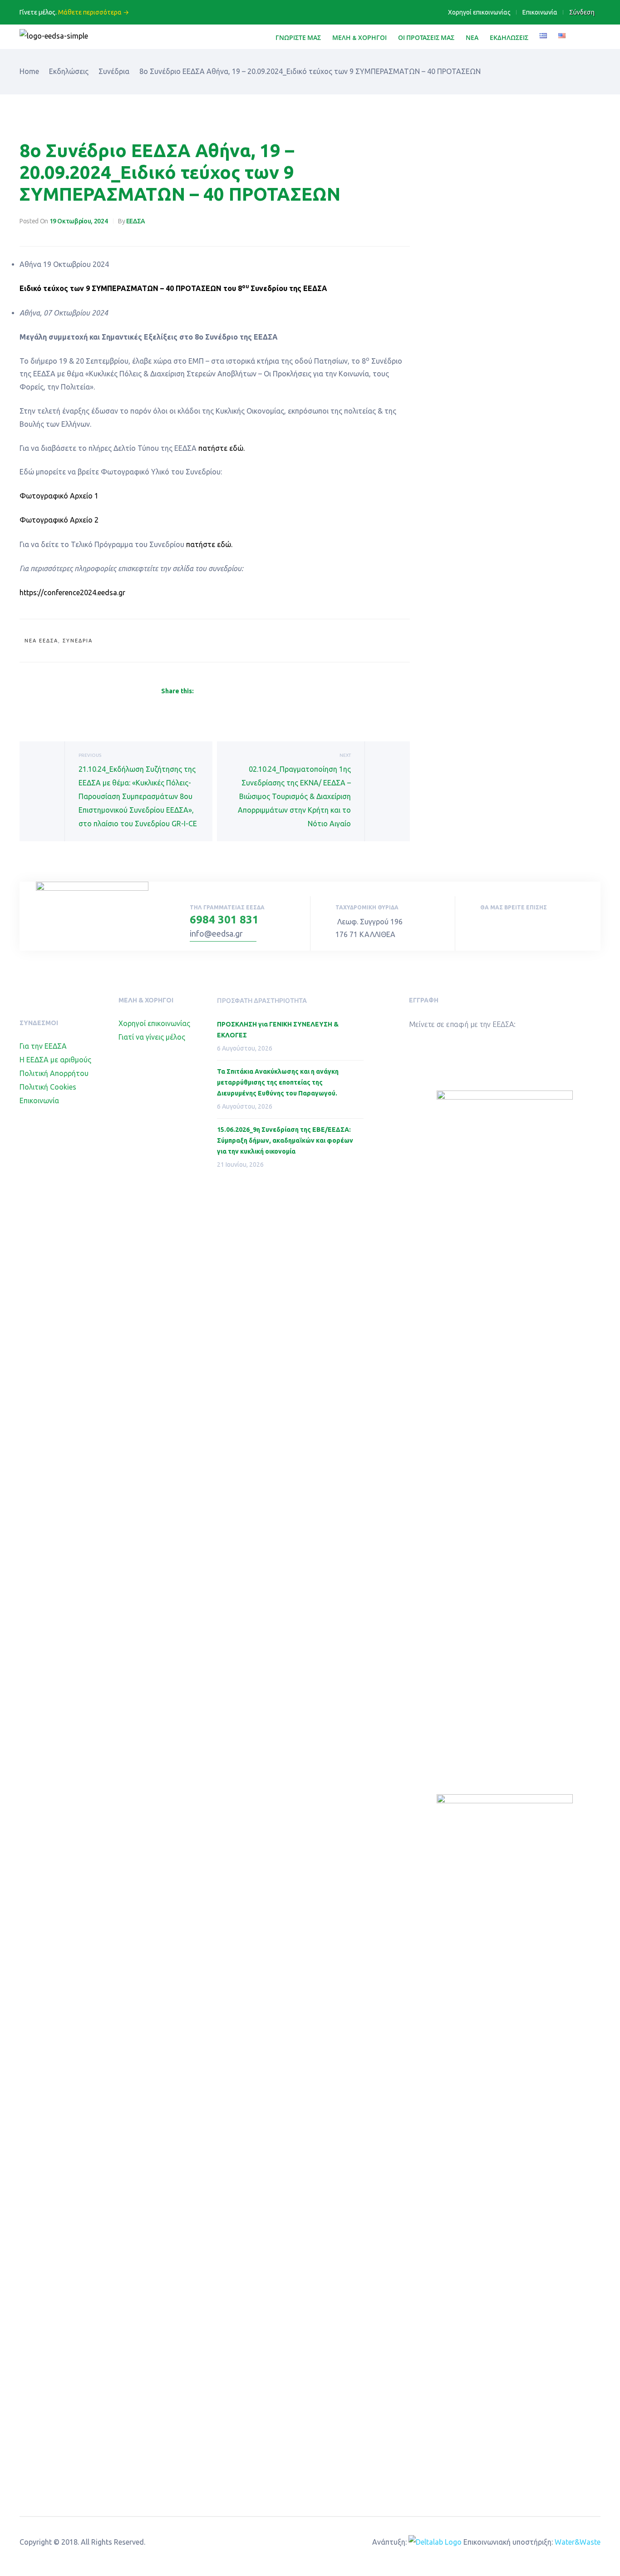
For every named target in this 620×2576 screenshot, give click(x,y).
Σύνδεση (582, 12)
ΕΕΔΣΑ (136, 221)
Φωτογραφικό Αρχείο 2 (59, 520)
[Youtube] (503, 926)
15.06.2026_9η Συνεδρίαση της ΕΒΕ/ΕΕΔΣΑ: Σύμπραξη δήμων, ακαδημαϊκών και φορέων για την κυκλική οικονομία (285, 1140)
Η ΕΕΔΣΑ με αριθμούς (55, 1060)
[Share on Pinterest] (254, 691)
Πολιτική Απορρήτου (54, 1073)
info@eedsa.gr (216, 933)
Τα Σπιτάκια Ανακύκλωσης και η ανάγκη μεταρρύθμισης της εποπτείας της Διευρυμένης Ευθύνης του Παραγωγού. (278, 1082)
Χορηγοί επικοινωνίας (479, 12)
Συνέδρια (78, 641)
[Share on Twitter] (210, 691)
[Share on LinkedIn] (221, 691)
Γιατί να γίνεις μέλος (152, 1037)
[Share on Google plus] (243, 691)
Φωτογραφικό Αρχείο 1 (59, 496)
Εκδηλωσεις (509, 37)
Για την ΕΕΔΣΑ (43, 1046)
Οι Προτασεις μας (426, 37)
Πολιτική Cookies (48, 1087)
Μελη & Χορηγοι (359, 37)
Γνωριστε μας (298, 37)
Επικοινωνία (540, 12)
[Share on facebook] (199, 691)
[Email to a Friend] (264, 691)
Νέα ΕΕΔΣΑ (41, 641)
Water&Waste (578, 2542)
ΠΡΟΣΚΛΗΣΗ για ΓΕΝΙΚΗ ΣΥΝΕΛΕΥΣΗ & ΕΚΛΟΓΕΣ (278, 1030)
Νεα (472, 37)
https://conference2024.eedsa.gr (73, 592)
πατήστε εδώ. (222, 448)
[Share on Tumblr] (232, 691)
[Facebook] (483, 926)
